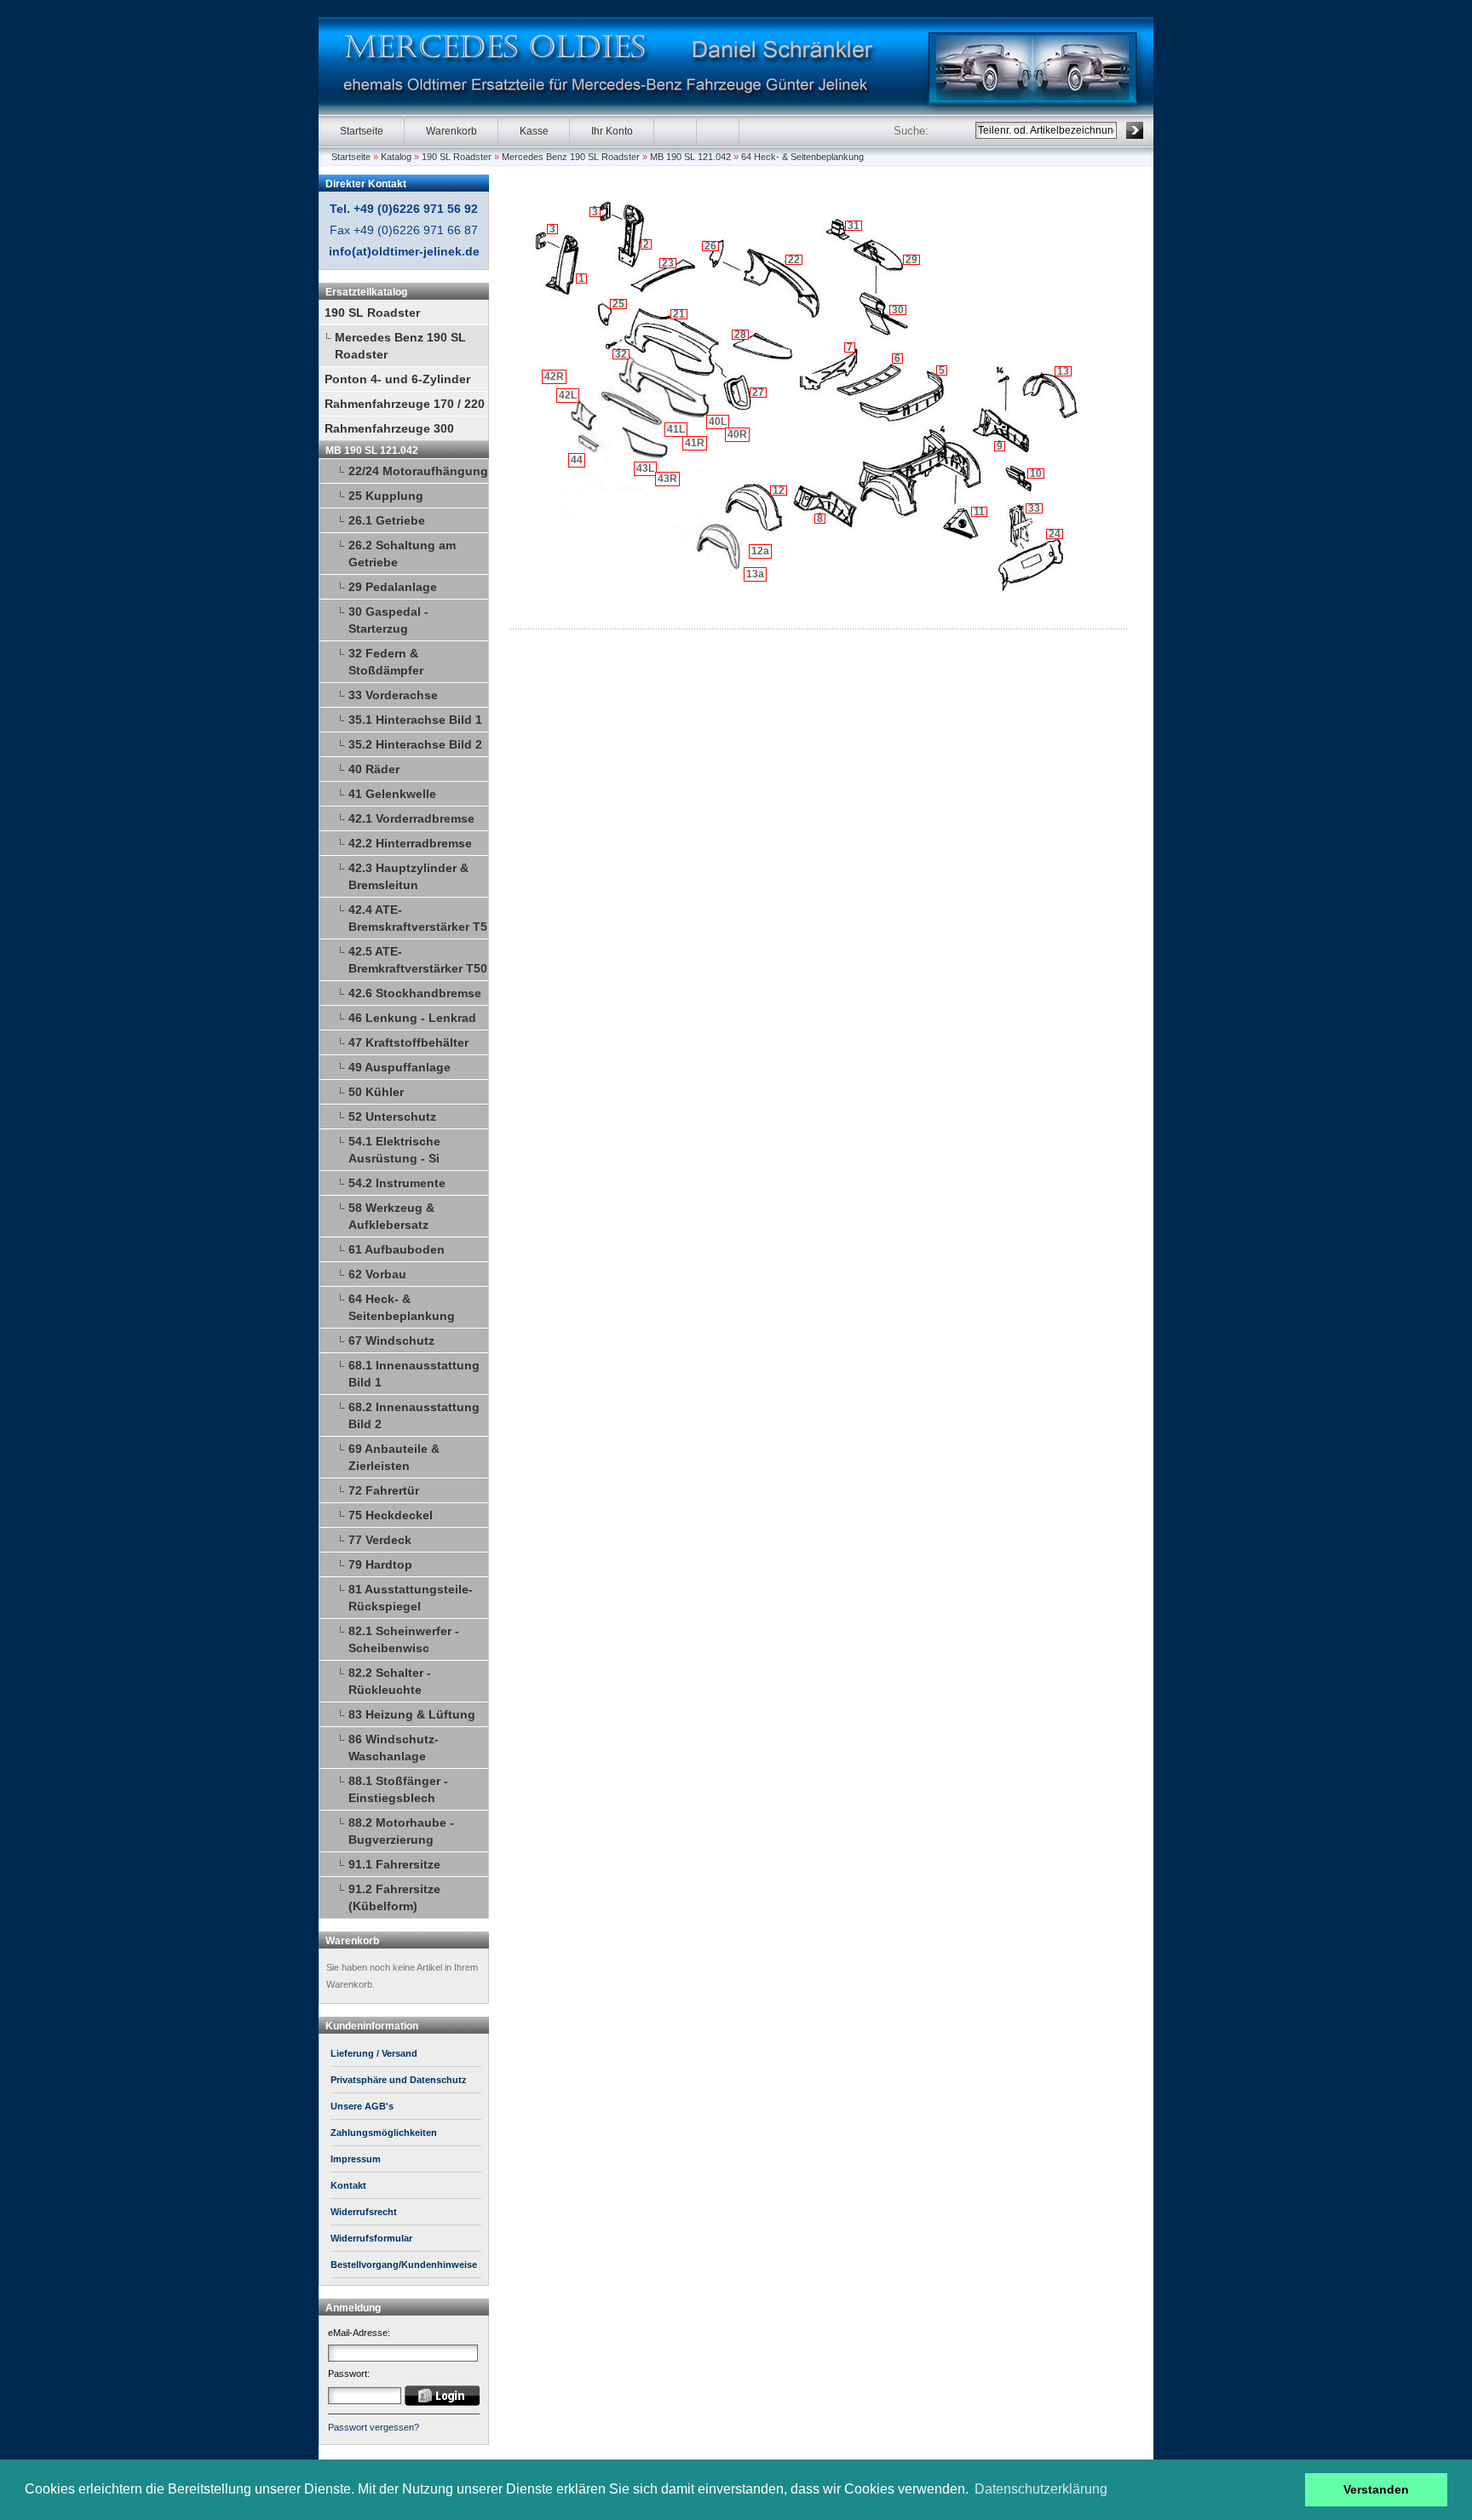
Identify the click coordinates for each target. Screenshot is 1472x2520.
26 (710, 246)
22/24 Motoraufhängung (418, 471)
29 (911, 260)
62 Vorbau (377, 1274)
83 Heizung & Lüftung (412, 1714)
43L (645, 468)
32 (621, 354)
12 (779, 491)
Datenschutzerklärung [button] (1041, 2489)
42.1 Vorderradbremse (411, 818)
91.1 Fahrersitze (394, 1864)
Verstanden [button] (1376, 2489)
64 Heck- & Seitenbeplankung (802, 157)
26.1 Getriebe (387, 520)
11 (979, 512)
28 (740, 335)
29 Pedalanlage (393, 587)
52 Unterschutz (392, 1116)
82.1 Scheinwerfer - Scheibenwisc (404, 1639)
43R (667, 479)
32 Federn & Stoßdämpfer (386, 662)
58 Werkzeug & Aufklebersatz (391, 1216)
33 (1034, 508)
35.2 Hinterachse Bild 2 (415, 744)
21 (679, 314)
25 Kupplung (386, 496)
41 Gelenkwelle (392, 794)
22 (794, 260)
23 (668, 263)
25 (618, 304)
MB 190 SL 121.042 (690, 157)
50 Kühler (376, 1092)
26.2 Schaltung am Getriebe (402, 554)
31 (854, 226)
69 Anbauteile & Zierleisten (394, 1457)
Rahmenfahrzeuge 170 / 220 (405, 404)
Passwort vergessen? (374, 2427)
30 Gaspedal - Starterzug (388, 620)
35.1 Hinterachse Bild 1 (415, 720)
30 (898, 310)
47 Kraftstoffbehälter (408, 1042)
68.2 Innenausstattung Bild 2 (414, 1415)
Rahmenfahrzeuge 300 (389, 428)
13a (755, 574)
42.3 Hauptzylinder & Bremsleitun (408, 876)
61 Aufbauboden (397, 1249)
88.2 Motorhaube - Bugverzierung (401, 1831)
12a (760, 551)
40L (718, 422)
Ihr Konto (612, 131)
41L (676, 429)
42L (568, 395)
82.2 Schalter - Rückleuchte (390, 1681)
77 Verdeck (380, 1540)
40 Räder (374, 769)
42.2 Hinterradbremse (410, 843)
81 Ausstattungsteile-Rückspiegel (411, 1598)
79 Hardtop (380, 1564)
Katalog (396, 157)
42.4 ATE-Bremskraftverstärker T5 (418, 918)
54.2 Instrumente (397, 1183)
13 (1063, 371)
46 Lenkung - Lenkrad (412, 1018)
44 (577, 460)
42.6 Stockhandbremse (415, 993)
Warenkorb (451, 131)
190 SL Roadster (457, 157)
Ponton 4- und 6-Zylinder (397, 379)
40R (737, 434)
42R (554, 376)
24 (1055, 534)
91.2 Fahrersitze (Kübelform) (394, 1897)
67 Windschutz (391, 1340)
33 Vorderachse (393, 695)
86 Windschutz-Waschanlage (394, 1748)
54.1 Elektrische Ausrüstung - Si (394, 1150)
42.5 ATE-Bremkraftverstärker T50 (418, 960)
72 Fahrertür (384, 1490)
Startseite (362, 131)
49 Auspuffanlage (400, 1067)
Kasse (534, 131)
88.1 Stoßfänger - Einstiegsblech (398, 1789)
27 (758, 393)
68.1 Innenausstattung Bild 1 (414, 1374)
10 (1036, 474)
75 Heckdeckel (391, 1515)
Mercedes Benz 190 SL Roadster (571, 157)
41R (695, 443)
